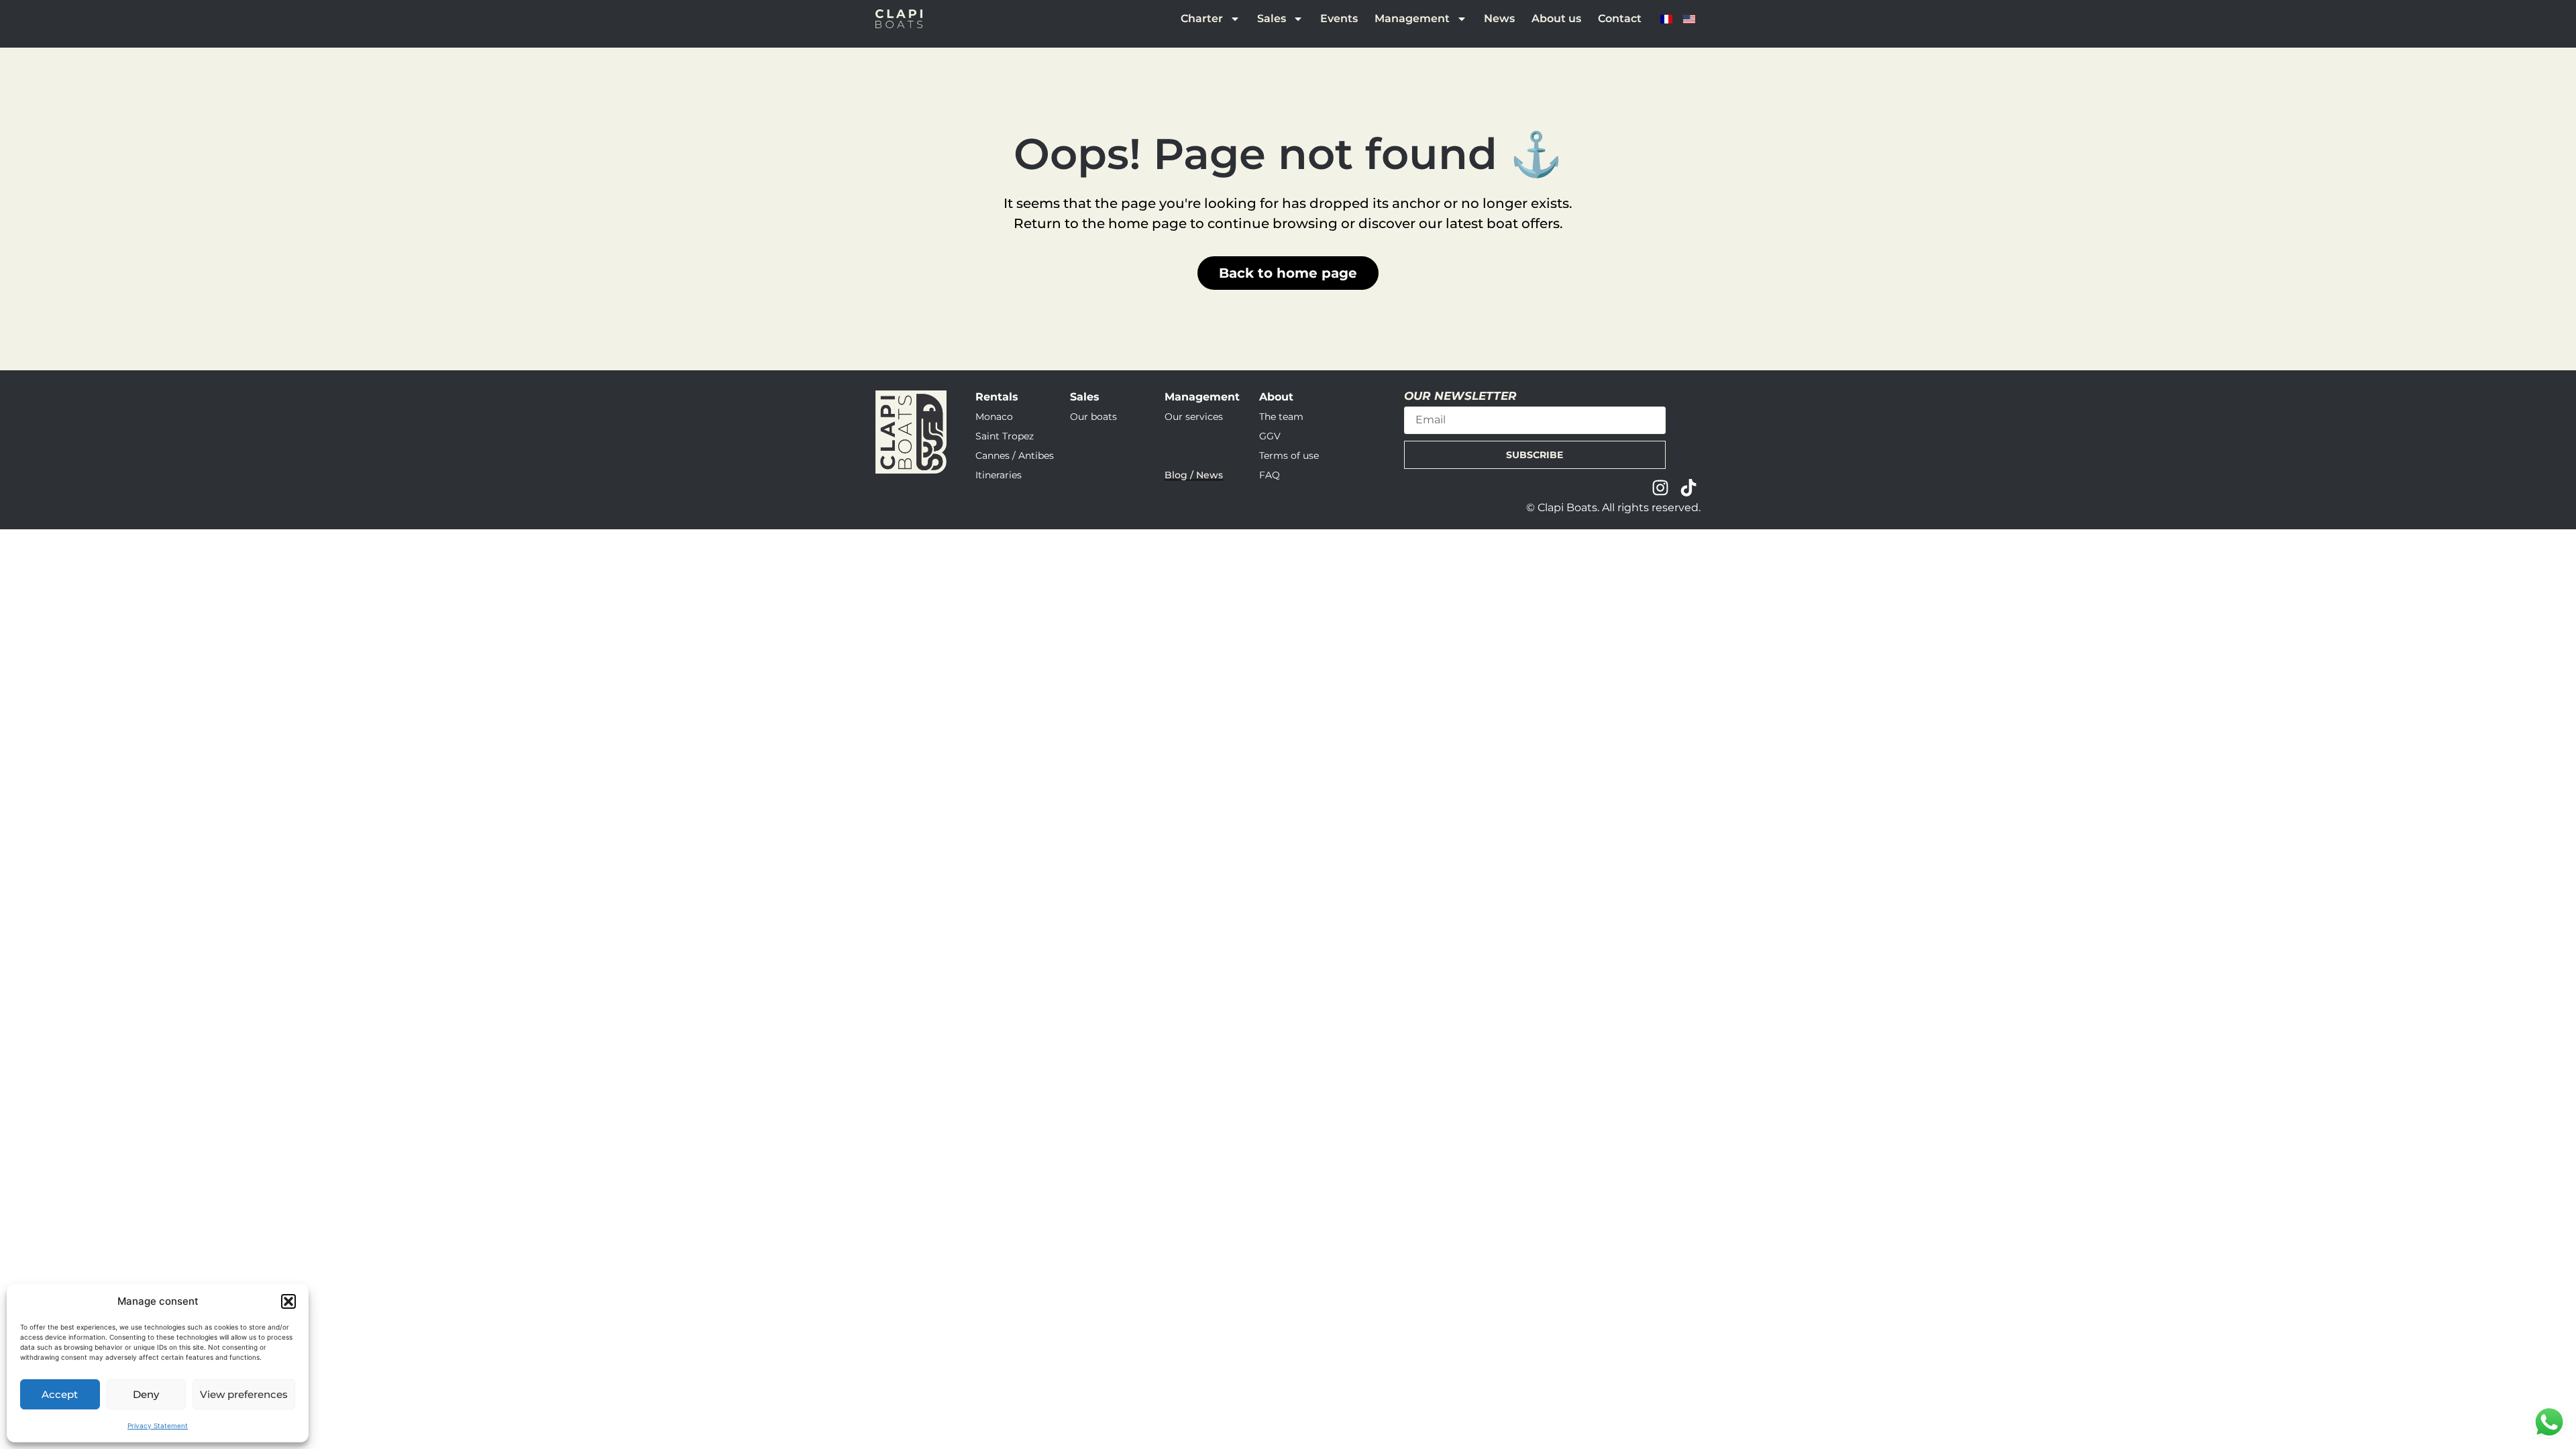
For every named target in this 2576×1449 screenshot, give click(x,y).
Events (1339, 18)
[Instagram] (1660, 488)
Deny (146, 1394)
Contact (1620, 18)
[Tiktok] (1688, 488)
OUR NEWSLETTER (1460, 396)
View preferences (244, 1394)
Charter (1202, 18)
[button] (288, 1301)
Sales (1272, 18)
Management (1412, 18)
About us (1556, 18)
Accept (60, 1394)
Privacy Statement (158, 1426)
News (1499, 18)
